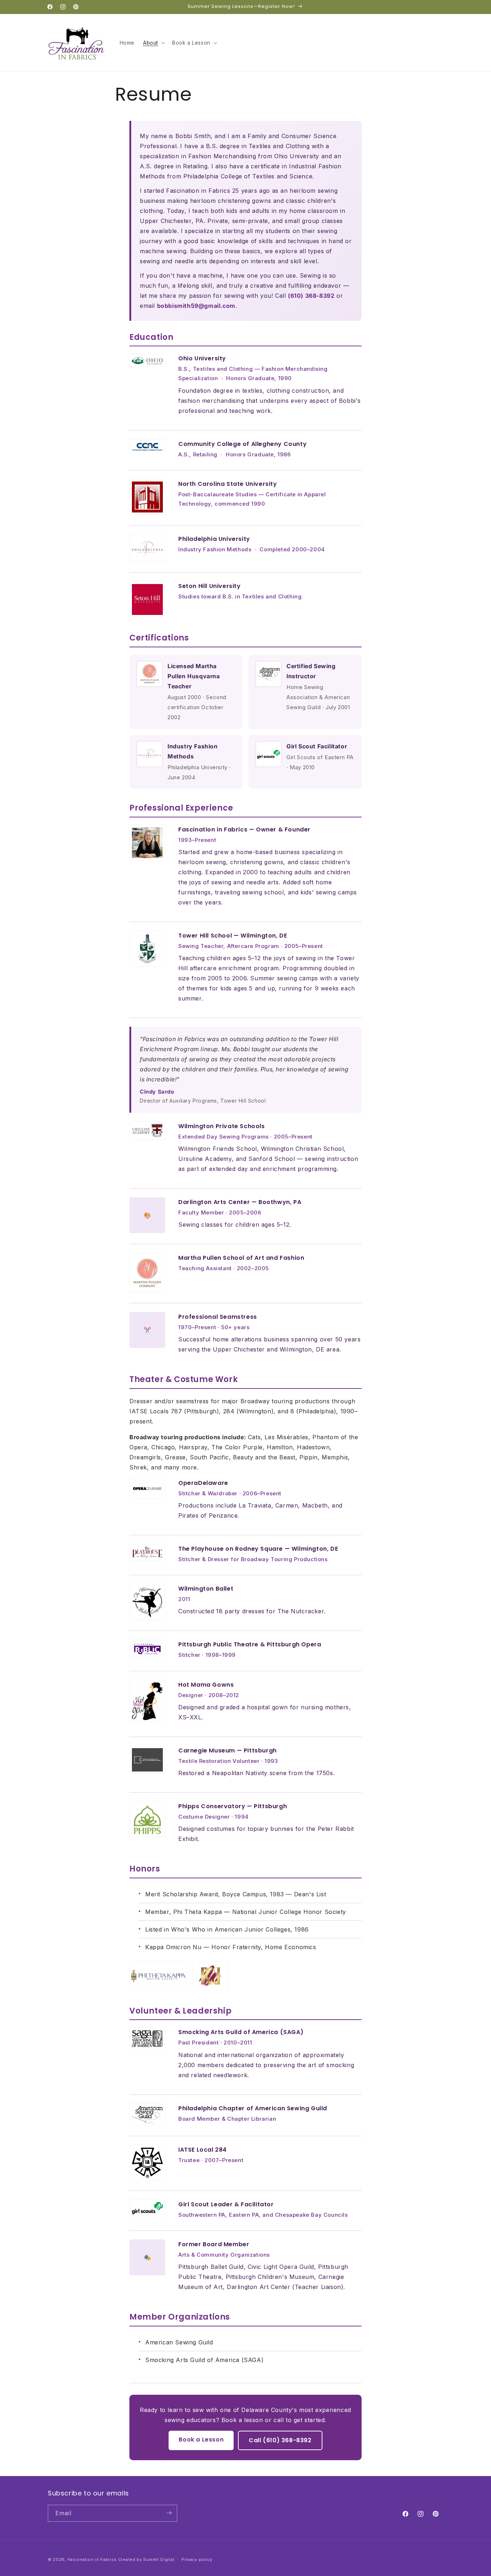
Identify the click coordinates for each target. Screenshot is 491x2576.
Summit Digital (159, 2559)
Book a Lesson (201, 2440)
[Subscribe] (169, 2513)
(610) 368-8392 (311, 296)
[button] (153, 43)
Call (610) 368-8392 (280, 2440)
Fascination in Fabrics (92, 2559)
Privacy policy (197, 2559)
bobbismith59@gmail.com (196, 306)
